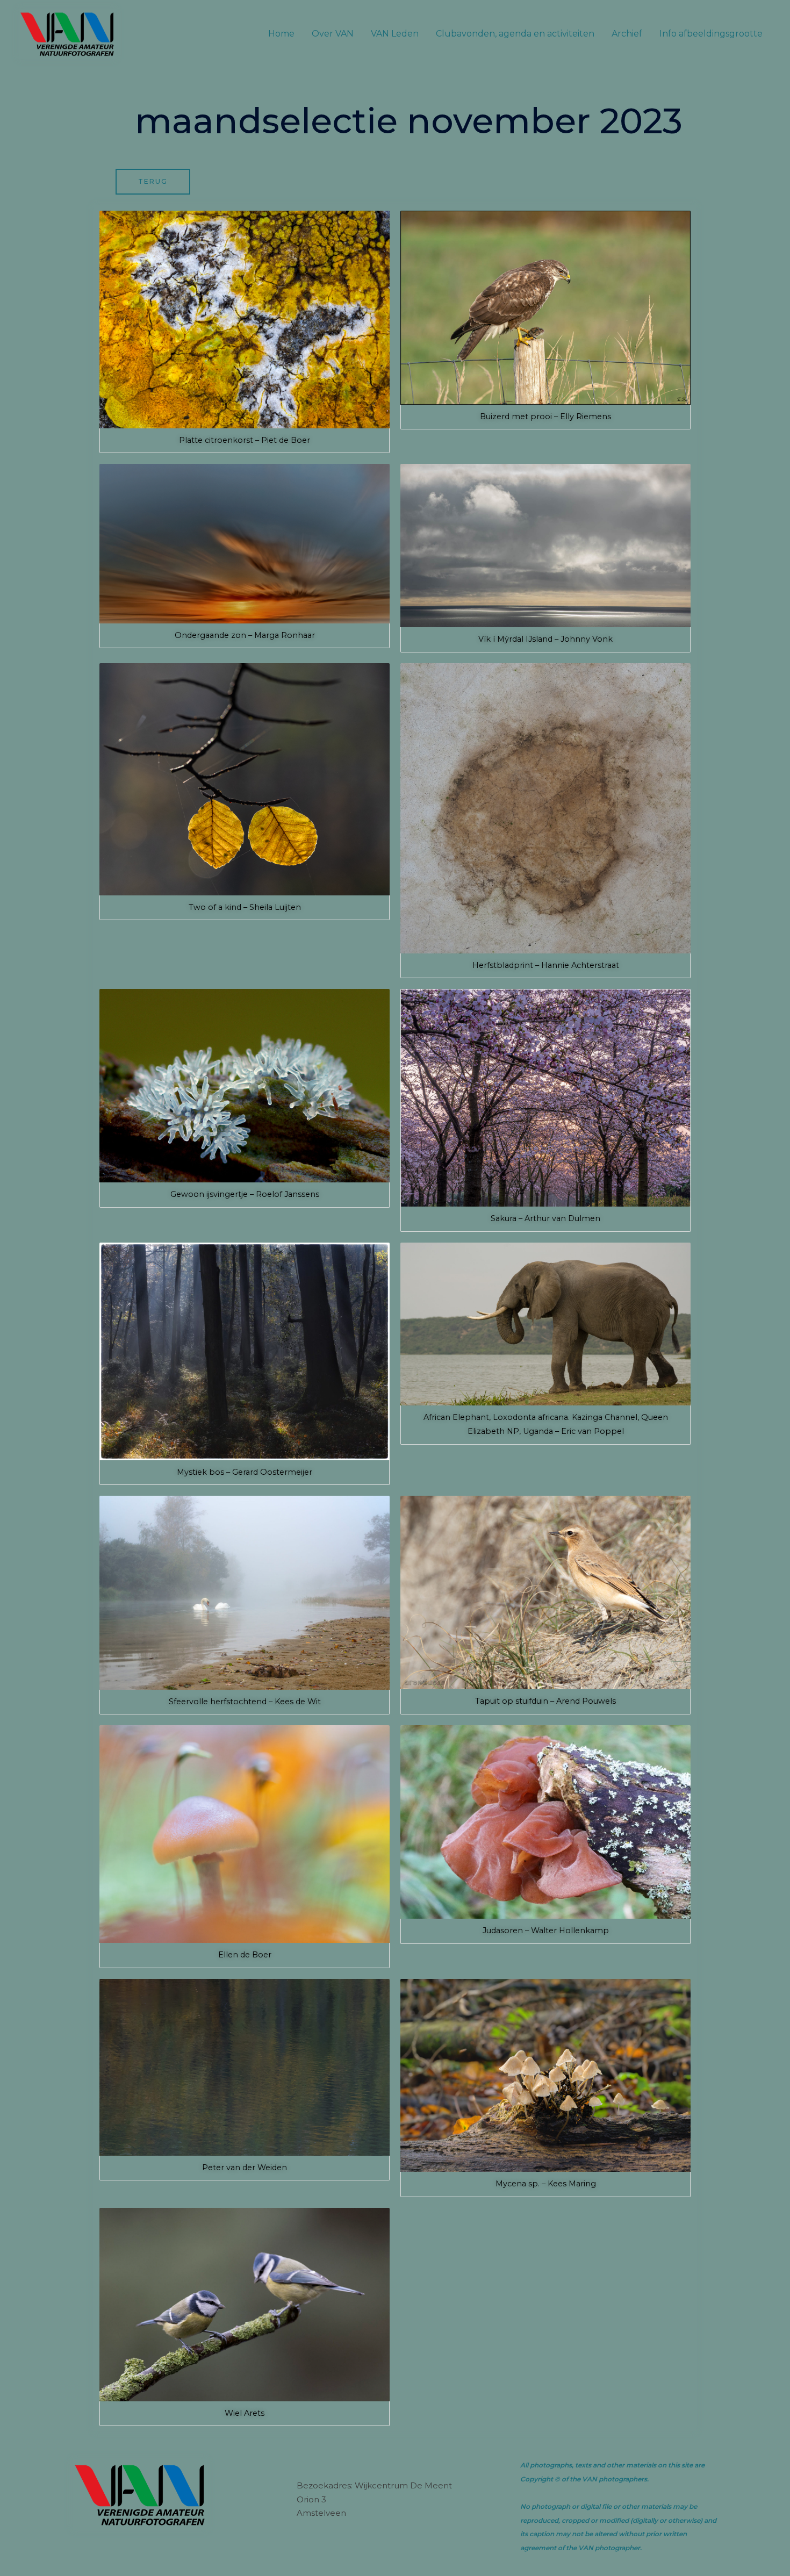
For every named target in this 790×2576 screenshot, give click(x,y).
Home (281, 34)
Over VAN (333, 34)
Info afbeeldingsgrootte (711, 34)
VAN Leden (395, 34)
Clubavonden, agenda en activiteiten (515, 34)
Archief (627, 34)
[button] (245, 332)
